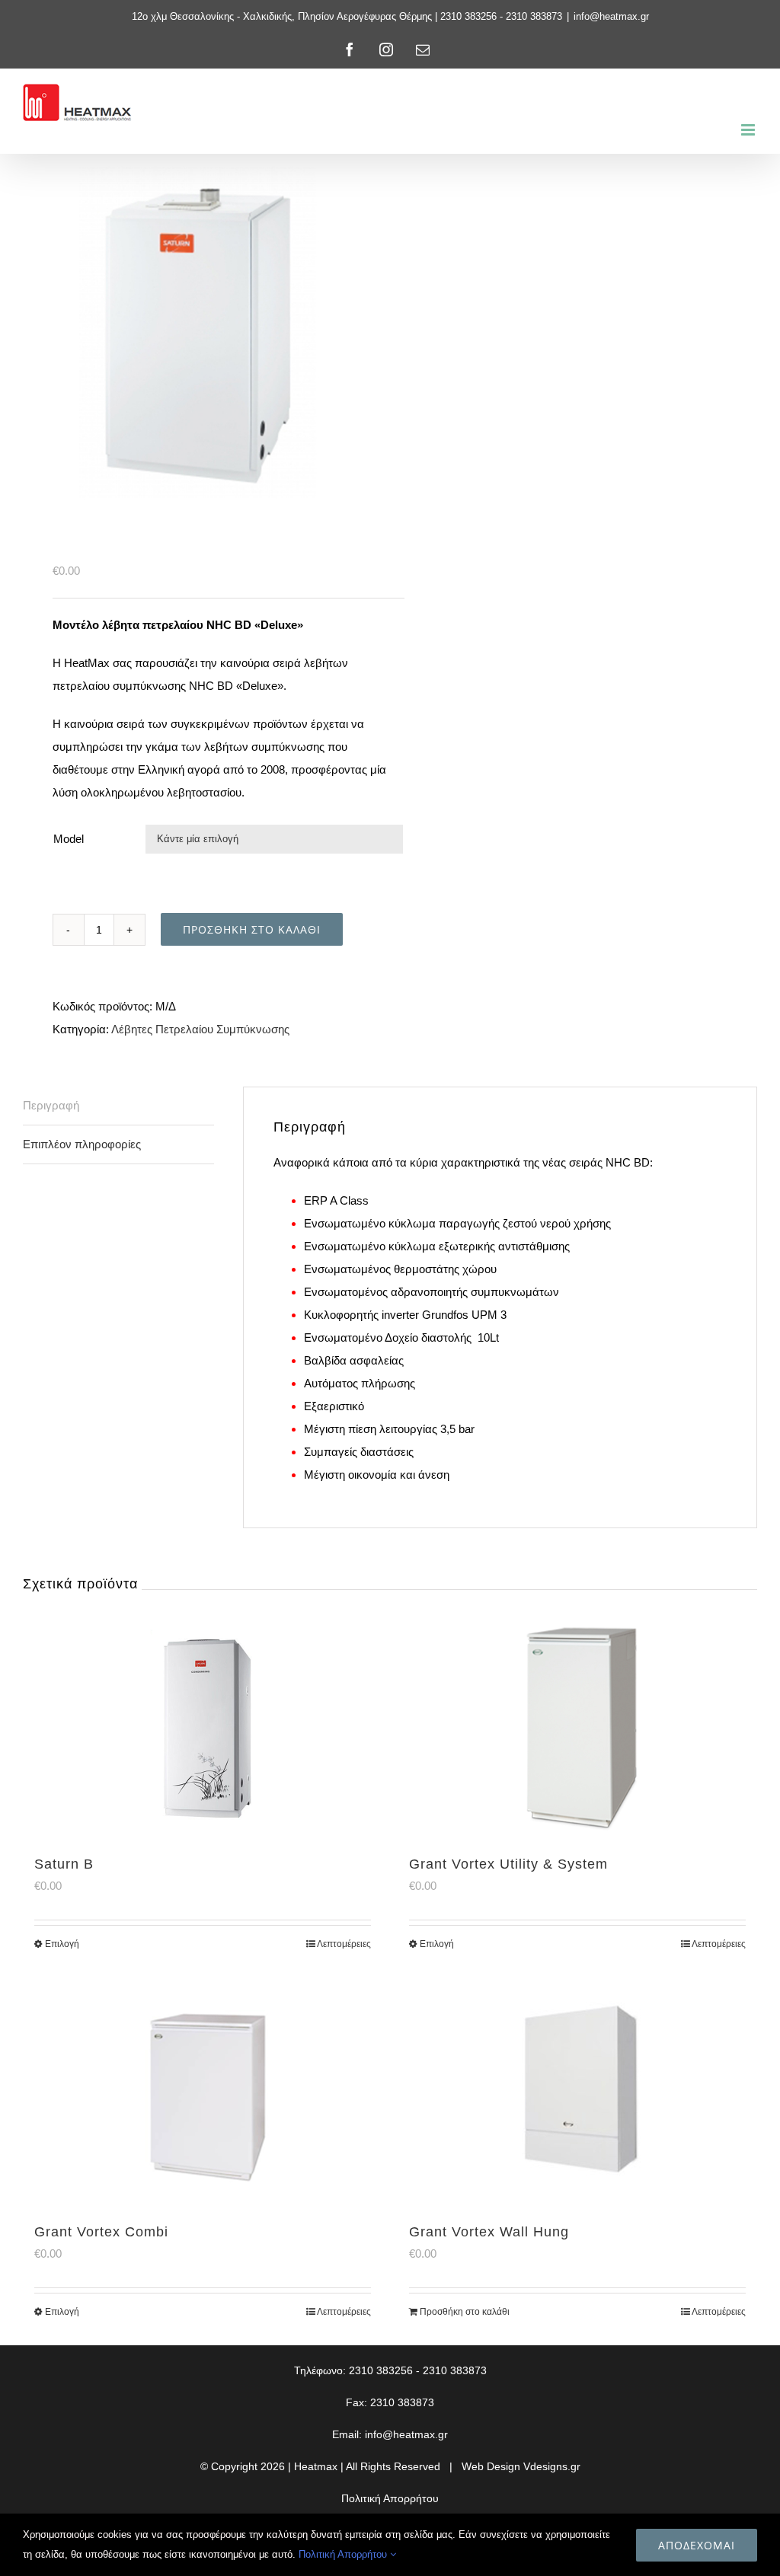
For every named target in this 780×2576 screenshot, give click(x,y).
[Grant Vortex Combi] (203, 2092)
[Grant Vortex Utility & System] (577, 1724)
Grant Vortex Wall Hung (489, 2232)
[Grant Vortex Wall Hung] (577, 2092)
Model (69, 839)
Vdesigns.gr (552, 2466)
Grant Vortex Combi (101, 2232)
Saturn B (64, 1864)
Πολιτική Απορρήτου (390, 2498)
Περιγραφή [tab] (51, 1105)
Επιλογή (62, 1944)
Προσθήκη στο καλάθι (252, 929)
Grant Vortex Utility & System (508, 1864)
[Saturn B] (203, 1724)
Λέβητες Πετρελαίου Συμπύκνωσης (200, 1029)
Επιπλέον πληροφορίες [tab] (82, 1144)
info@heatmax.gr (611, 16)
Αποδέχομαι (697, 2545)
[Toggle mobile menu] (749, 130)
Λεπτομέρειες (344, 1944)
